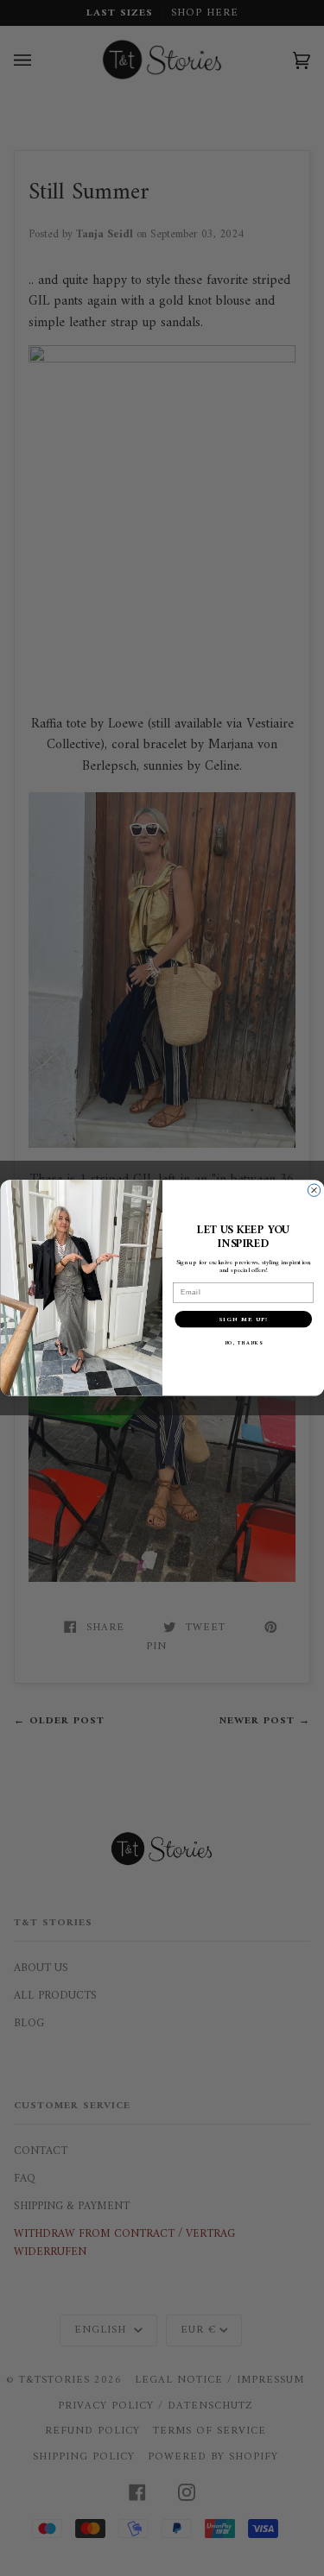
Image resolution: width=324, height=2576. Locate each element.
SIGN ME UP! (243, 1319)
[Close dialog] (314, 1190)
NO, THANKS (243, 1344)
